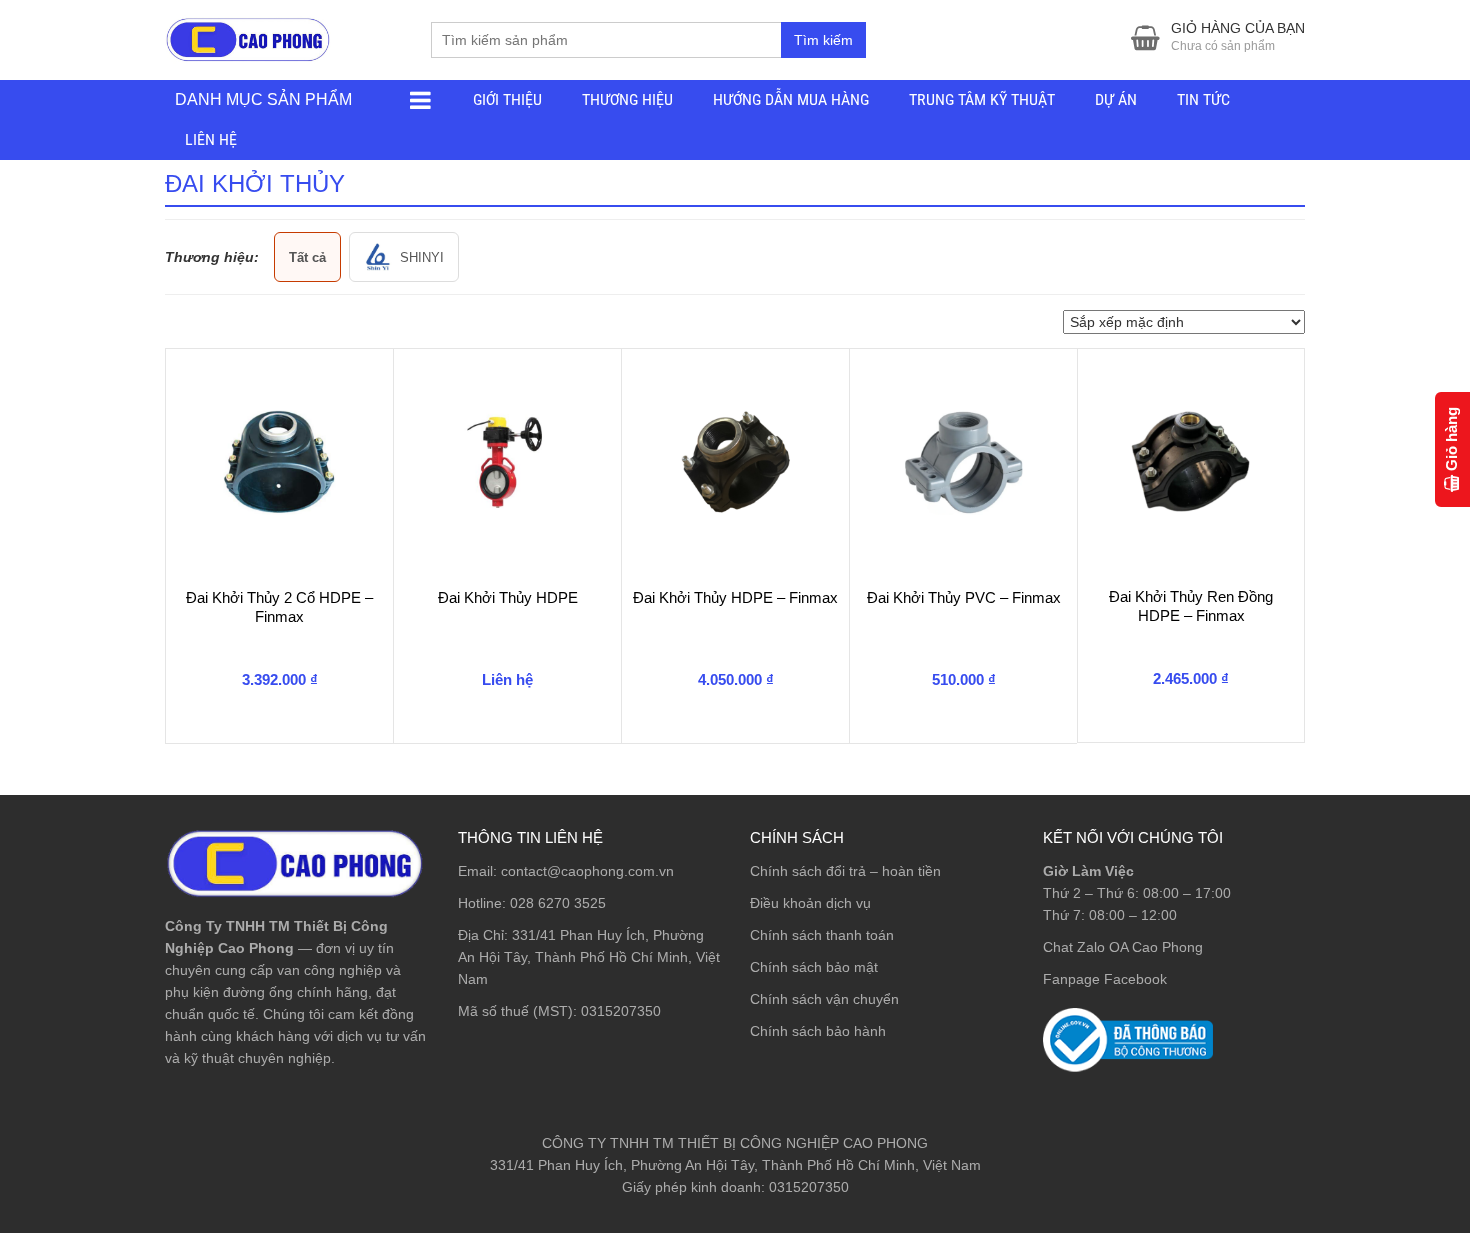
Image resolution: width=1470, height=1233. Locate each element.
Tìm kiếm (823, 40)
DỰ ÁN (1116, 99)
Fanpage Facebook (1105, 979)
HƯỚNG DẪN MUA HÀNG (791, 99)
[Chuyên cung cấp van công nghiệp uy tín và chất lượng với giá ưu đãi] (248, 37)
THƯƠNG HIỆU (627, 99)
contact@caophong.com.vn (587, 871)
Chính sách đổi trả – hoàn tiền (845, 871)
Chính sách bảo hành (818, 1031)
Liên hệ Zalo (1374, 1126)
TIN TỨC (1203, 99)
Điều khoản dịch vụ (810, 903)
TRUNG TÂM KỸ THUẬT (982, 99)
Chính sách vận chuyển (824, 999)
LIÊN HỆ (211, 139)
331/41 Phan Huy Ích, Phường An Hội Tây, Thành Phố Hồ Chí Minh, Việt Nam (589, 957)
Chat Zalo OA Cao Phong (1123, 947)
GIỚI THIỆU (507, 99)
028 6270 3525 (558, 903)
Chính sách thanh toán (822, 935)
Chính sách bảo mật (814, 967)
